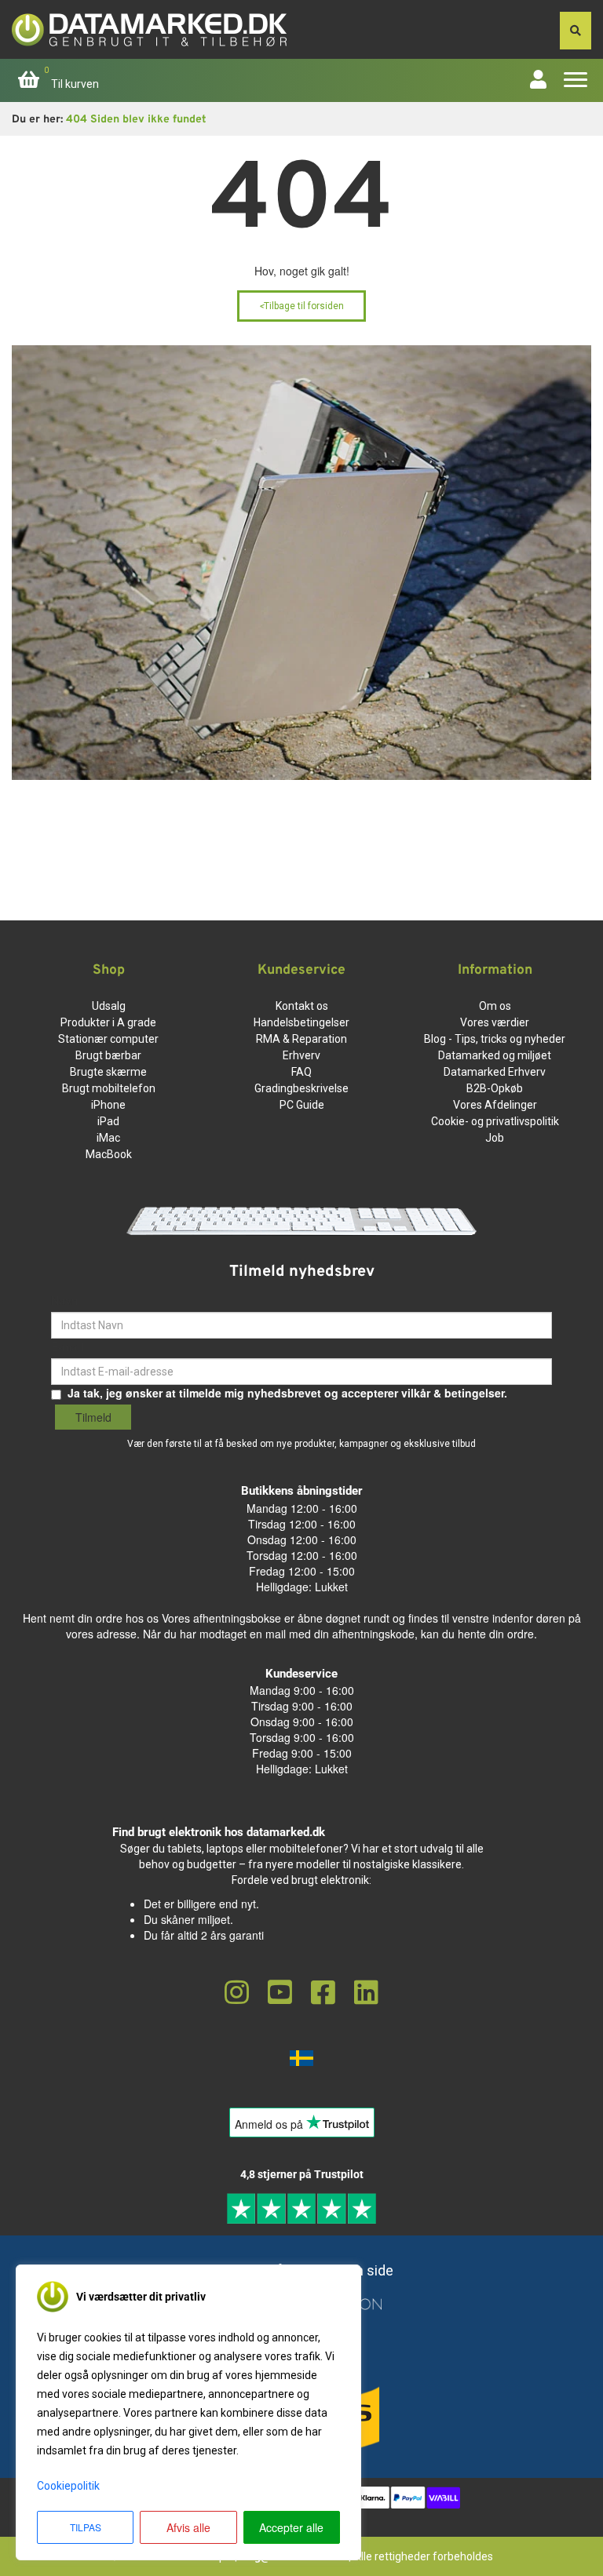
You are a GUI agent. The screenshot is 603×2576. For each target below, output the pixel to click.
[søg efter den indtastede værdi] (576, 31)
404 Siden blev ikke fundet (136, 120)
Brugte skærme (108, 1072)
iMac (108, 1138)
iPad (108, 1121)
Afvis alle (188, 2527)
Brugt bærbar (108, 1055)
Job (495, 1138)
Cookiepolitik (68, 2486)
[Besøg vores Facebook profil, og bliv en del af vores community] (323, 1993)
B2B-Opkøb (495, 1088)
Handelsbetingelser (301, 1022)
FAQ (301, 1072)
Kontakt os (302, 1006)
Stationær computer (108, 1039)
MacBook (109, 1154)
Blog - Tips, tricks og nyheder (495, 1039)
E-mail (68, 1346)
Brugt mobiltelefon (109, 1088)
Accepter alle (291, 2527)
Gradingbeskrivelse (301, 1088)
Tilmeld (93, 1417)
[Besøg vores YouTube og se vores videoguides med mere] (280, 1993)
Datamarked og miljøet (495, 1055)
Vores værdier (495, 1022)
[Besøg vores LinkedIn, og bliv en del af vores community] (366, 1993)
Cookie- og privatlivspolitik (495, 1121)
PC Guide (302, 1105)
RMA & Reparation (301, 1039)
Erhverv (301, 1055)
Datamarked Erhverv (495, 1072)
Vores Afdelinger (495, 1105)
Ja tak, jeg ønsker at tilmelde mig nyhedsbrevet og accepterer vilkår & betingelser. (287, 1393)
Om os (495, 1006)
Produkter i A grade (108, 1022)
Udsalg (109, 1006)
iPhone (108, 1105)
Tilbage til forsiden (301, 306)
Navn (65, 1300)
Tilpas (86, 2527)
